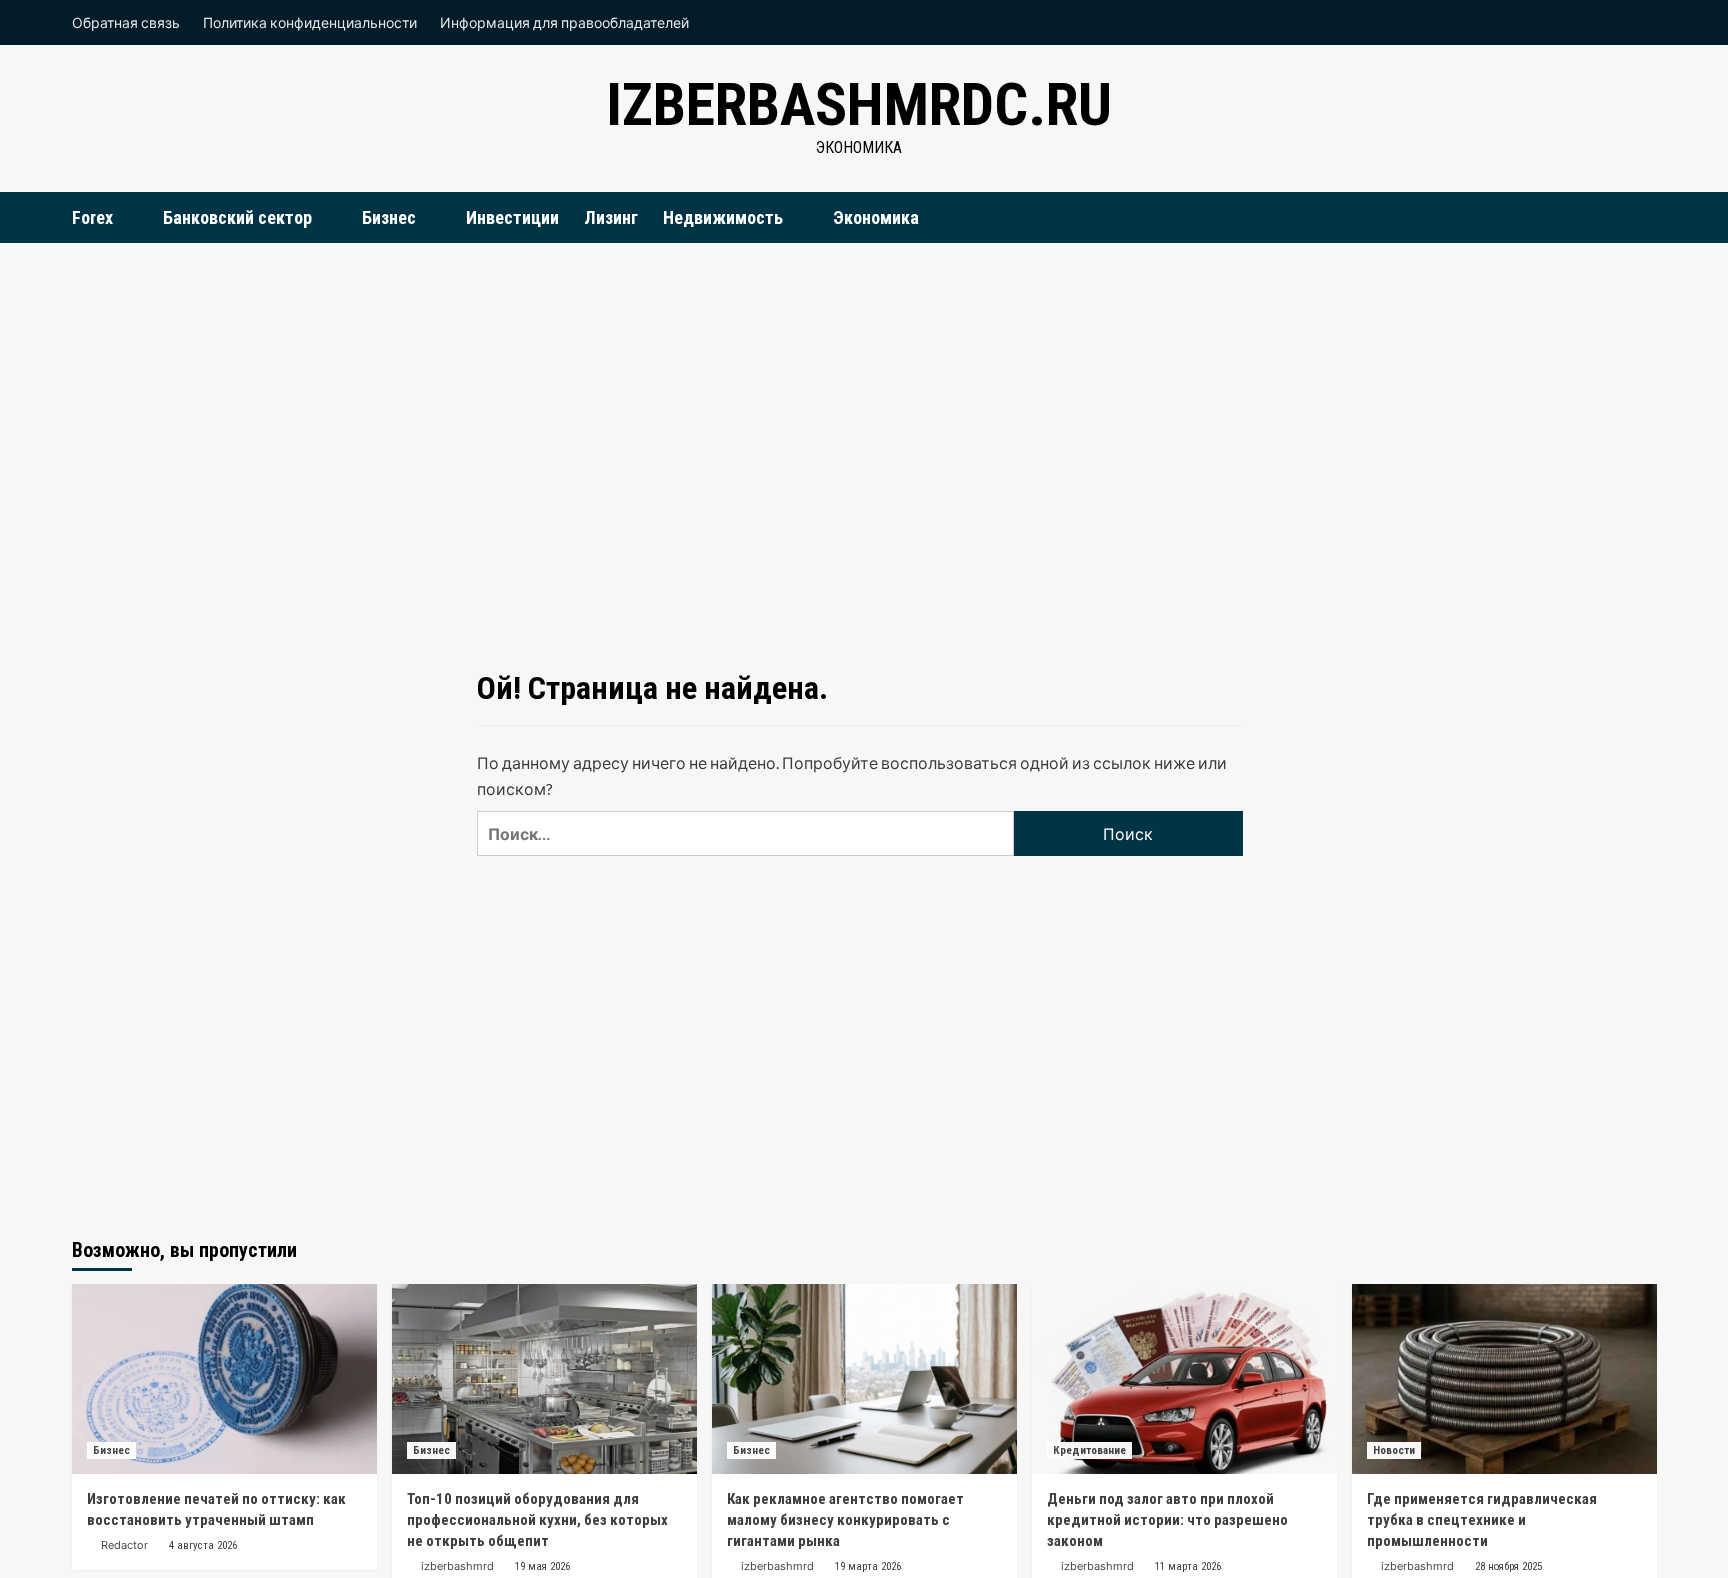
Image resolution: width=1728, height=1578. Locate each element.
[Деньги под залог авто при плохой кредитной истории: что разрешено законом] (1184, 1379)
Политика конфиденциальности (310, 22)
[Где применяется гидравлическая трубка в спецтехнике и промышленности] (1504, 1379)
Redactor (124, 1545)
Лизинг (611, 217)
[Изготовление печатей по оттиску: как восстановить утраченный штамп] (224, 1379)
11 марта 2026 (1188, 1566)
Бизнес (389, 217)
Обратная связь (126, 22)
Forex (92, 217)
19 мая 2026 (542, 1566)
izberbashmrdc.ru (859, 104)
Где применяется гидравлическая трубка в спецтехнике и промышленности (1482, 1520)
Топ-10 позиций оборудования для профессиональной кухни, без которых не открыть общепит (537, 1520)
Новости (1394, 1450)
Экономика (876, 217)
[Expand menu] (125, 218)
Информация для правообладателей (564, 22)
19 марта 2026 (868, 1566)
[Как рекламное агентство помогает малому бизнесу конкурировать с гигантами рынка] (864, 1379)
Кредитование (1089, 1450)
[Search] (1644, 216)
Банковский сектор (237, 217)
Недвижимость (723, 217)
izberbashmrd (457, 1566)
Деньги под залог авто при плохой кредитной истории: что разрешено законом (1167, 1520)
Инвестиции (512, 217)
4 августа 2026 (203, 1545)
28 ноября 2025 (1508, 1566)
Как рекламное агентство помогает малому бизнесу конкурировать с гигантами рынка (845, 1520)
